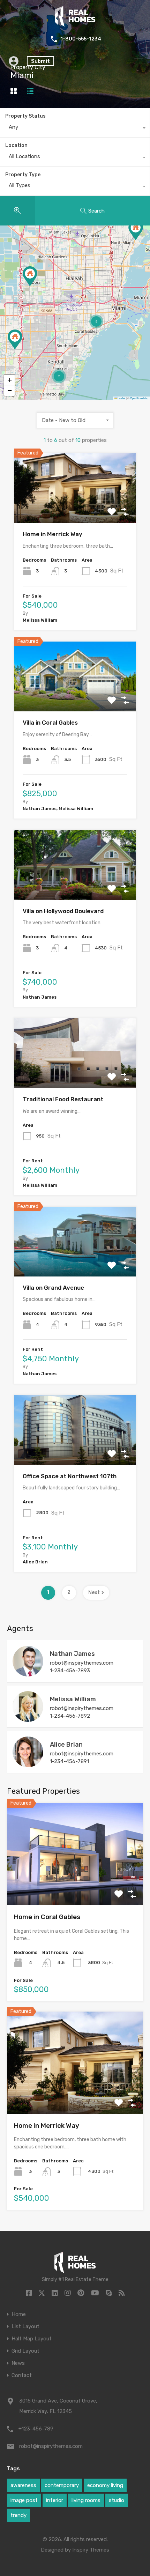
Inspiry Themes (91, 2550)
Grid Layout (25, 2351)
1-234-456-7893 (70, 1671)
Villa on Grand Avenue (53, 1288)
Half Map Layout (32, 2339)
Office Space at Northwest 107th (70, 1476)
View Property (75, 509)
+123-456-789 (36, 2429)
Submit (40, 61)
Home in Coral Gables (47, 1917)
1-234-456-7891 (69, 1761)
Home (19, 2314)
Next (94, 1593)
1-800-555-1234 (81, 39)
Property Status (25, 116)
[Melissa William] (28, 1719)
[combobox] (75, 129)
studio (117, 2500)
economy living (105, 2485)
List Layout (25, 2327)
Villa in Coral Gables (50, 723)
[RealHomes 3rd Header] (75, 24)
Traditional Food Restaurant (63, 1099)
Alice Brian (66, 1745)
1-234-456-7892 (70, 1716)
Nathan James (72, 1654)
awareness (23, 2485)
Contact (22, 2375)
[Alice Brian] (28, 1764)
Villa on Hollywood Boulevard (63, 911)
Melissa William (73, 1699)
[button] (30, 276)
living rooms (86, 2500)
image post (24, 2500)
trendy (18, 2515)
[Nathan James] (28, 1673)
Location (16, 145)
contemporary (62, 2485)
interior (55, 2500)
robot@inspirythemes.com (82, 1663)
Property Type (23, 175)
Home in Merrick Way (52, 534)
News (18, 2363)
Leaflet (121, 398)
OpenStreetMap (139, 398)
